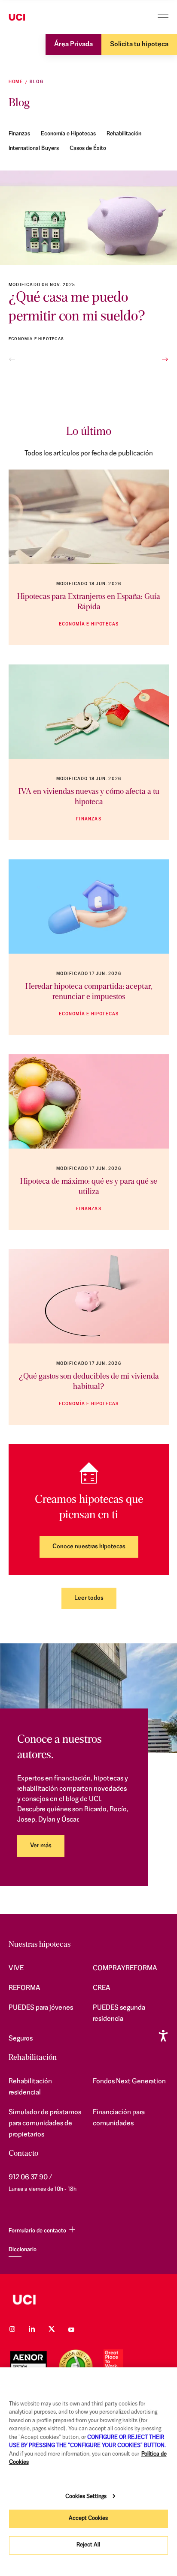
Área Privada (73, 45)
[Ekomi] (76, 2366)
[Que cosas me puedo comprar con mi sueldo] (88, 218)
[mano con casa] (89, 907)
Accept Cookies (88, 2518)
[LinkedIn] (32, 2329)
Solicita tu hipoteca (139, 45)
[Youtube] (71, 2329)
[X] (52, 2329)
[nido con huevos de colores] (89, 1101)
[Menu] (163, 17)
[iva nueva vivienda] (89, 712)
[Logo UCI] (34, 18)
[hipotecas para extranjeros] (89, 517)
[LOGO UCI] (88, 2300)
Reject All (88, 2545)
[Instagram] (12, 2329)
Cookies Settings (86, 2497)
